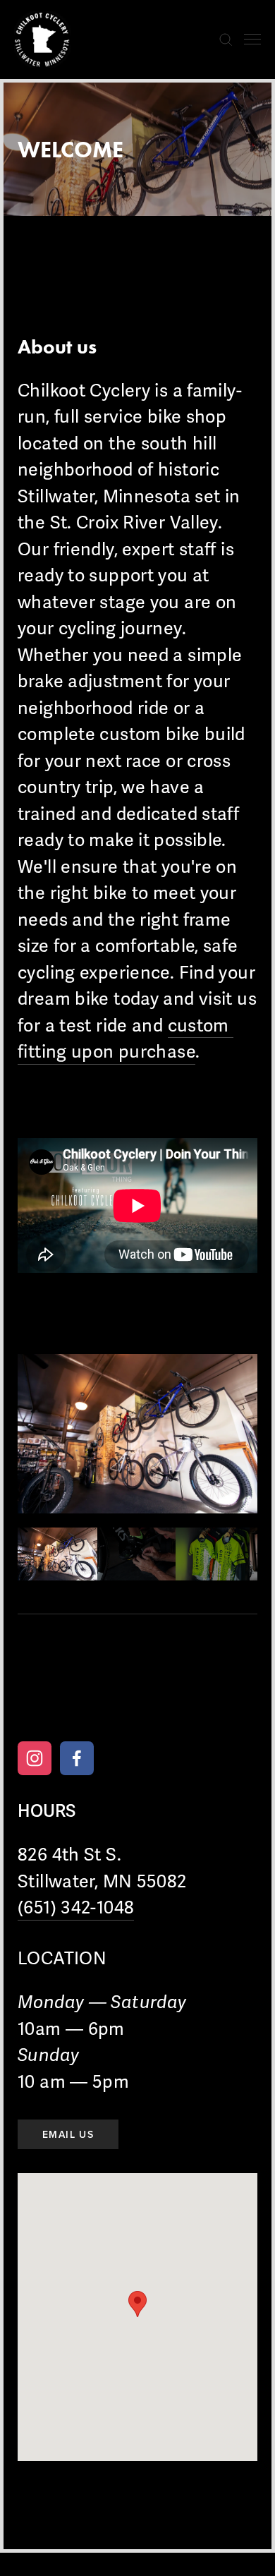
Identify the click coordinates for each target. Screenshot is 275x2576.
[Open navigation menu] (252, 40)
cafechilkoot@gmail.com (177, 1695)
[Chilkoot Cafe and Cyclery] (35, 1758)
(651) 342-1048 (76, 1908)
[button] (57, 1554)
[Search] (226, 40)
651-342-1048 (57, 1695)
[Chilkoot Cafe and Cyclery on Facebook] (77, 1758)
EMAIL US (68, 2134)
